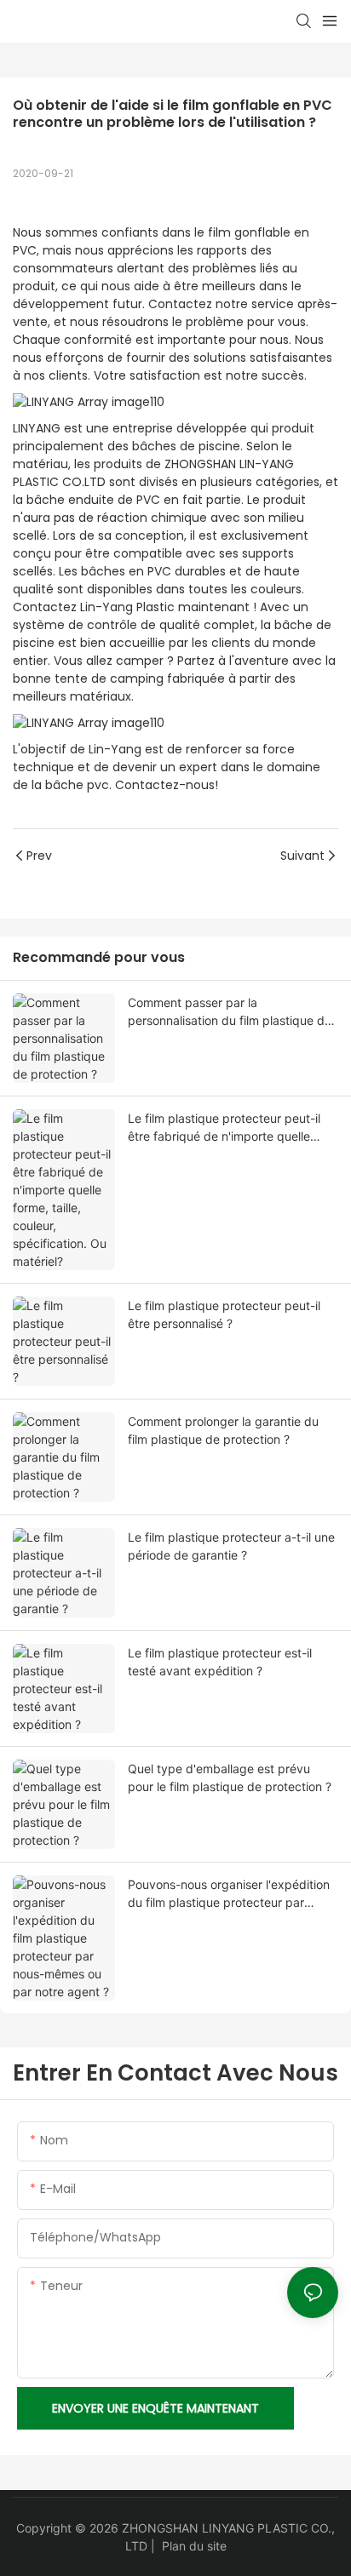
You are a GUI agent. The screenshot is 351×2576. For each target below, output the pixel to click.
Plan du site (194, 2546)
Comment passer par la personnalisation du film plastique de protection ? (230, 1012)
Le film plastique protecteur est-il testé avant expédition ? (220, 1662)
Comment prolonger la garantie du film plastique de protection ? (223, 1430)
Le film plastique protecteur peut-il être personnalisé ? (224, 1314)
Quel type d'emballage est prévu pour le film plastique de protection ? (230, 1777)
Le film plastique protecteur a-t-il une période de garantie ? (231, 1546)
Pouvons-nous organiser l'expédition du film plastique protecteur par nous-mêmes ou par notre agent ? (229, 1894)
